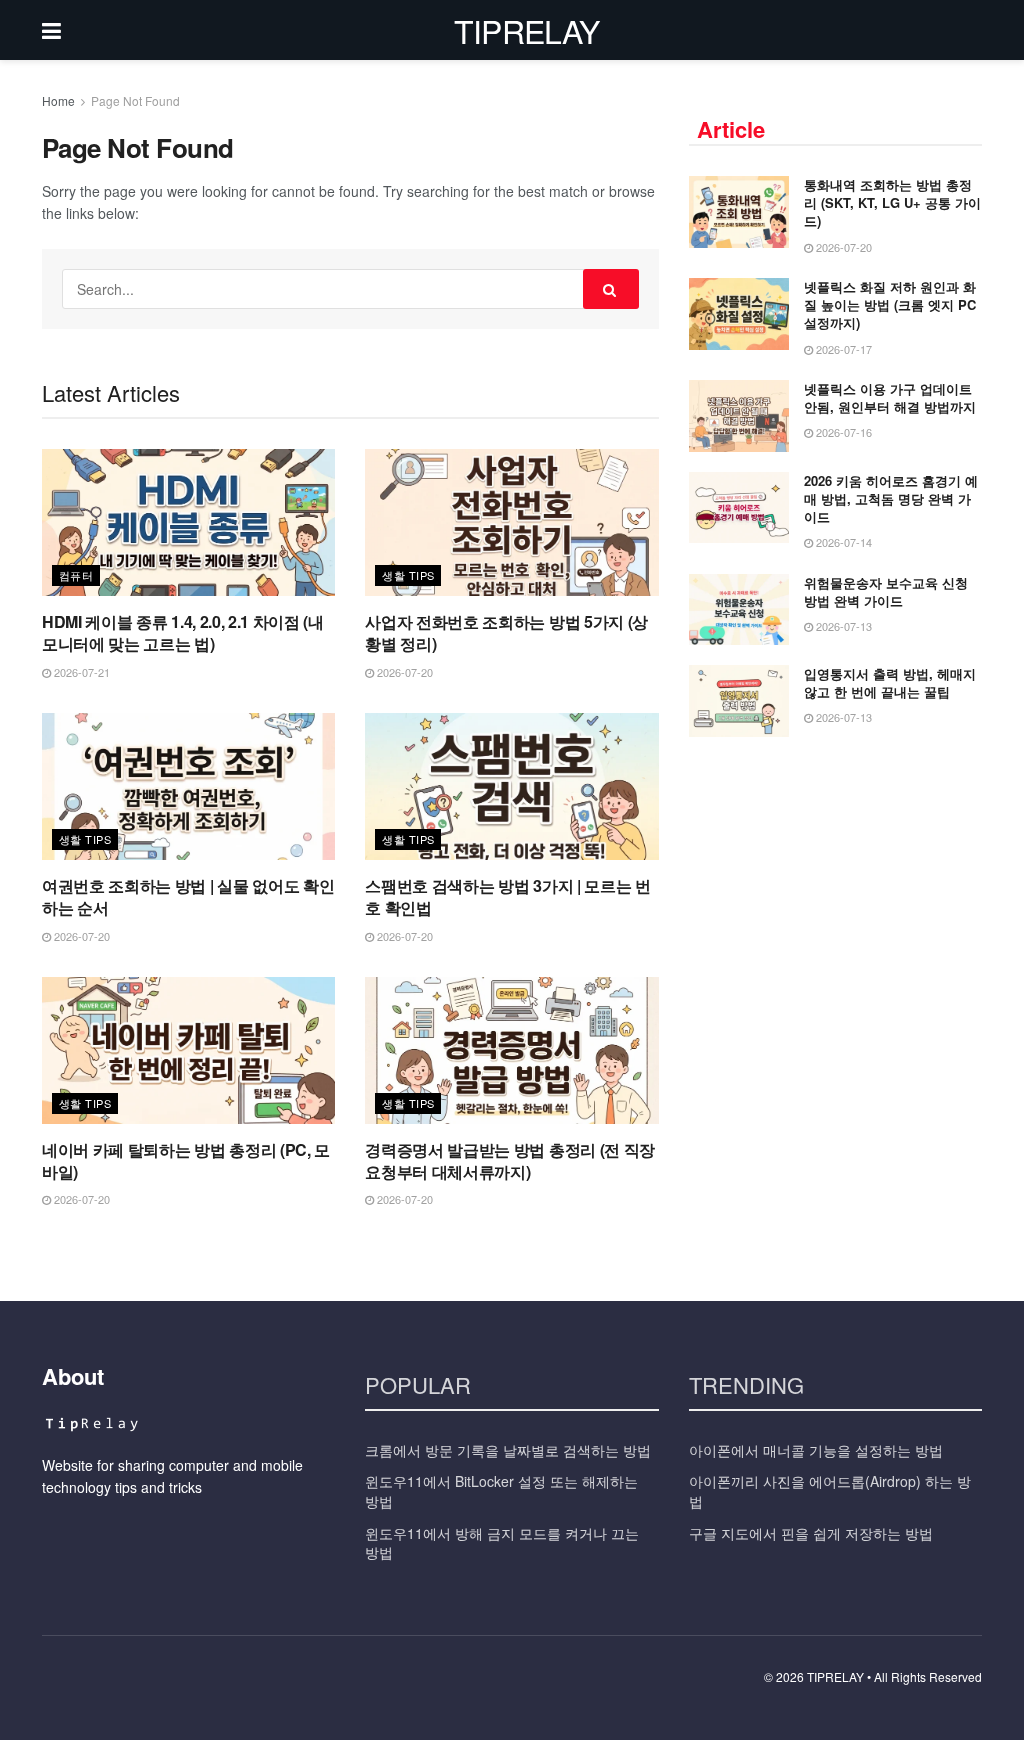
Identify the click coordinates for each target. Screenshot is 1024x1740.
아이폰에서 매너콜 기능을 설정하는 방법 (816, 1450)
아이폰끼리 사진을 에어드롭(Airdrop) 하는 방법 (830, 1491)
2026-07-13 (842, 626)
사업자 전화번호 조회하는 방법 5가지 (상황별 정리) (506, 632)
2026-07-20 (403, 672)
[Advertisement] (839, 902)
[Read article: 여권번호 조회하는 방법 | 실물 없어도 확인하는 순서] (188, 786)
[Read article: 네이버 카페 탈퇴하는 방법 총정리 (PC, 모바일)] (188, 1050)
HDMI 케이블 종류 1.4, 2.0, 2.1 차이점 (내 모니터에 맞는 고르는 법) (183, 632)
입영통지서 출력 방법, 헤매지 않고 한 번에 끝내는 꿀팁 (890, 682)
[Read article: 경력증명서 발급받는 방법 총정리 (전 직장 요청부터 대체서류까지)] (511, 1050)
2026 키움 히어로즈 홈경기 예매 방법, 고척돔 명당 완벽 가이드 (891, 498)
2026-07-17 (842, 349)
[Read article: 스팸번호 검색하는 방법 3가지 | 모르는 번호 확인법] (511, 786)
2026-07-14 (842, 542)
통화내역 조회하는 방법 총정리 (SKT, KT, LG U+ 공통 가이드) (892, 202)
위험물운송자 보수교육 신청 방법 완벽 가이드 (886, 591)
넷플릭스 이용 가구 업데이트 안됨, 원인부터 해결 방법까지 (890, 397)
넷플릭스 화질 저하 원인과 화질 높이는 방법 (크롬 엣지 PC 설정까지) (890, 304)
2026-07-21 (80, 672)
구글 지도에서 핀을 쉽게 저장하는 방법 (811, 1533)
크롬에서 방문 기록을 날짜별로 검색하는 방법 (508, 1450)
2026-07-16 (842, 432)
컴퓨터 (76, 575)
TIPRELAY (527, 30)
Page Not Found (135, 100)
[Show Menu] (51, 30)
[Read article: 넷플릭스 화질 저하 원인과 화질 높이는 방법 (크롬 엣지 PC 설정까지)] (739, 314)
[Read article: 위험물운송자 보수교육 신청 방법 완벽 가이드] (739, 610)
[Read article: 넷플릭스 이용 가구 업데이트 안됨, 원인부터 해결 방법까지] (739, 416)
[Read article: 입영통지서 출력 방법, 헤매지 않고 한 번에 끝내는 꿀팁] (739, 701)
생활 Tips (408, 575)
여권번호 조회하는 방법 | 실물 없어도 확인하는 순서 (188, 896)
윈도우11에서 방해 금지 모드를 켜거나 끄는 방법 (502, 1543)
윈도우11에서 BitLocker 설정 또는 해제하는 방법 (501, 1491)
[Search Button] (611, 289)
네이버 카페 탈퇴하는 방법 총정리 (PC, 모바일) (186, 1160)
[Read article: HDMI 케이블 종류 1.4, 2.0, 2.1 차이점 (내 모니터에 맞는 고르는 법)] (188, 522)
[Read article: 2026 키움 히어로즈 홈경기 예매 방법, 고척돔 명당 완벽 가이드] (739, 508)
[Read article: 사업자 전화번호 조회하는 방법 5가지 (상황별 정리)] (511, 522)
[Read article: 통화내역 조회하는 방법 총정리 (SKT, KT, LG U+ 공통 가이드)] (739, 212)
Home (58, 100)
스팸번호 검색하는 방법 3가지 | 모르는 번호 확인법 (507, 896)
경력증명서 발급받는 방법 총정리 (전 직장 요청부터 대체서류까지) (510, 1160)
